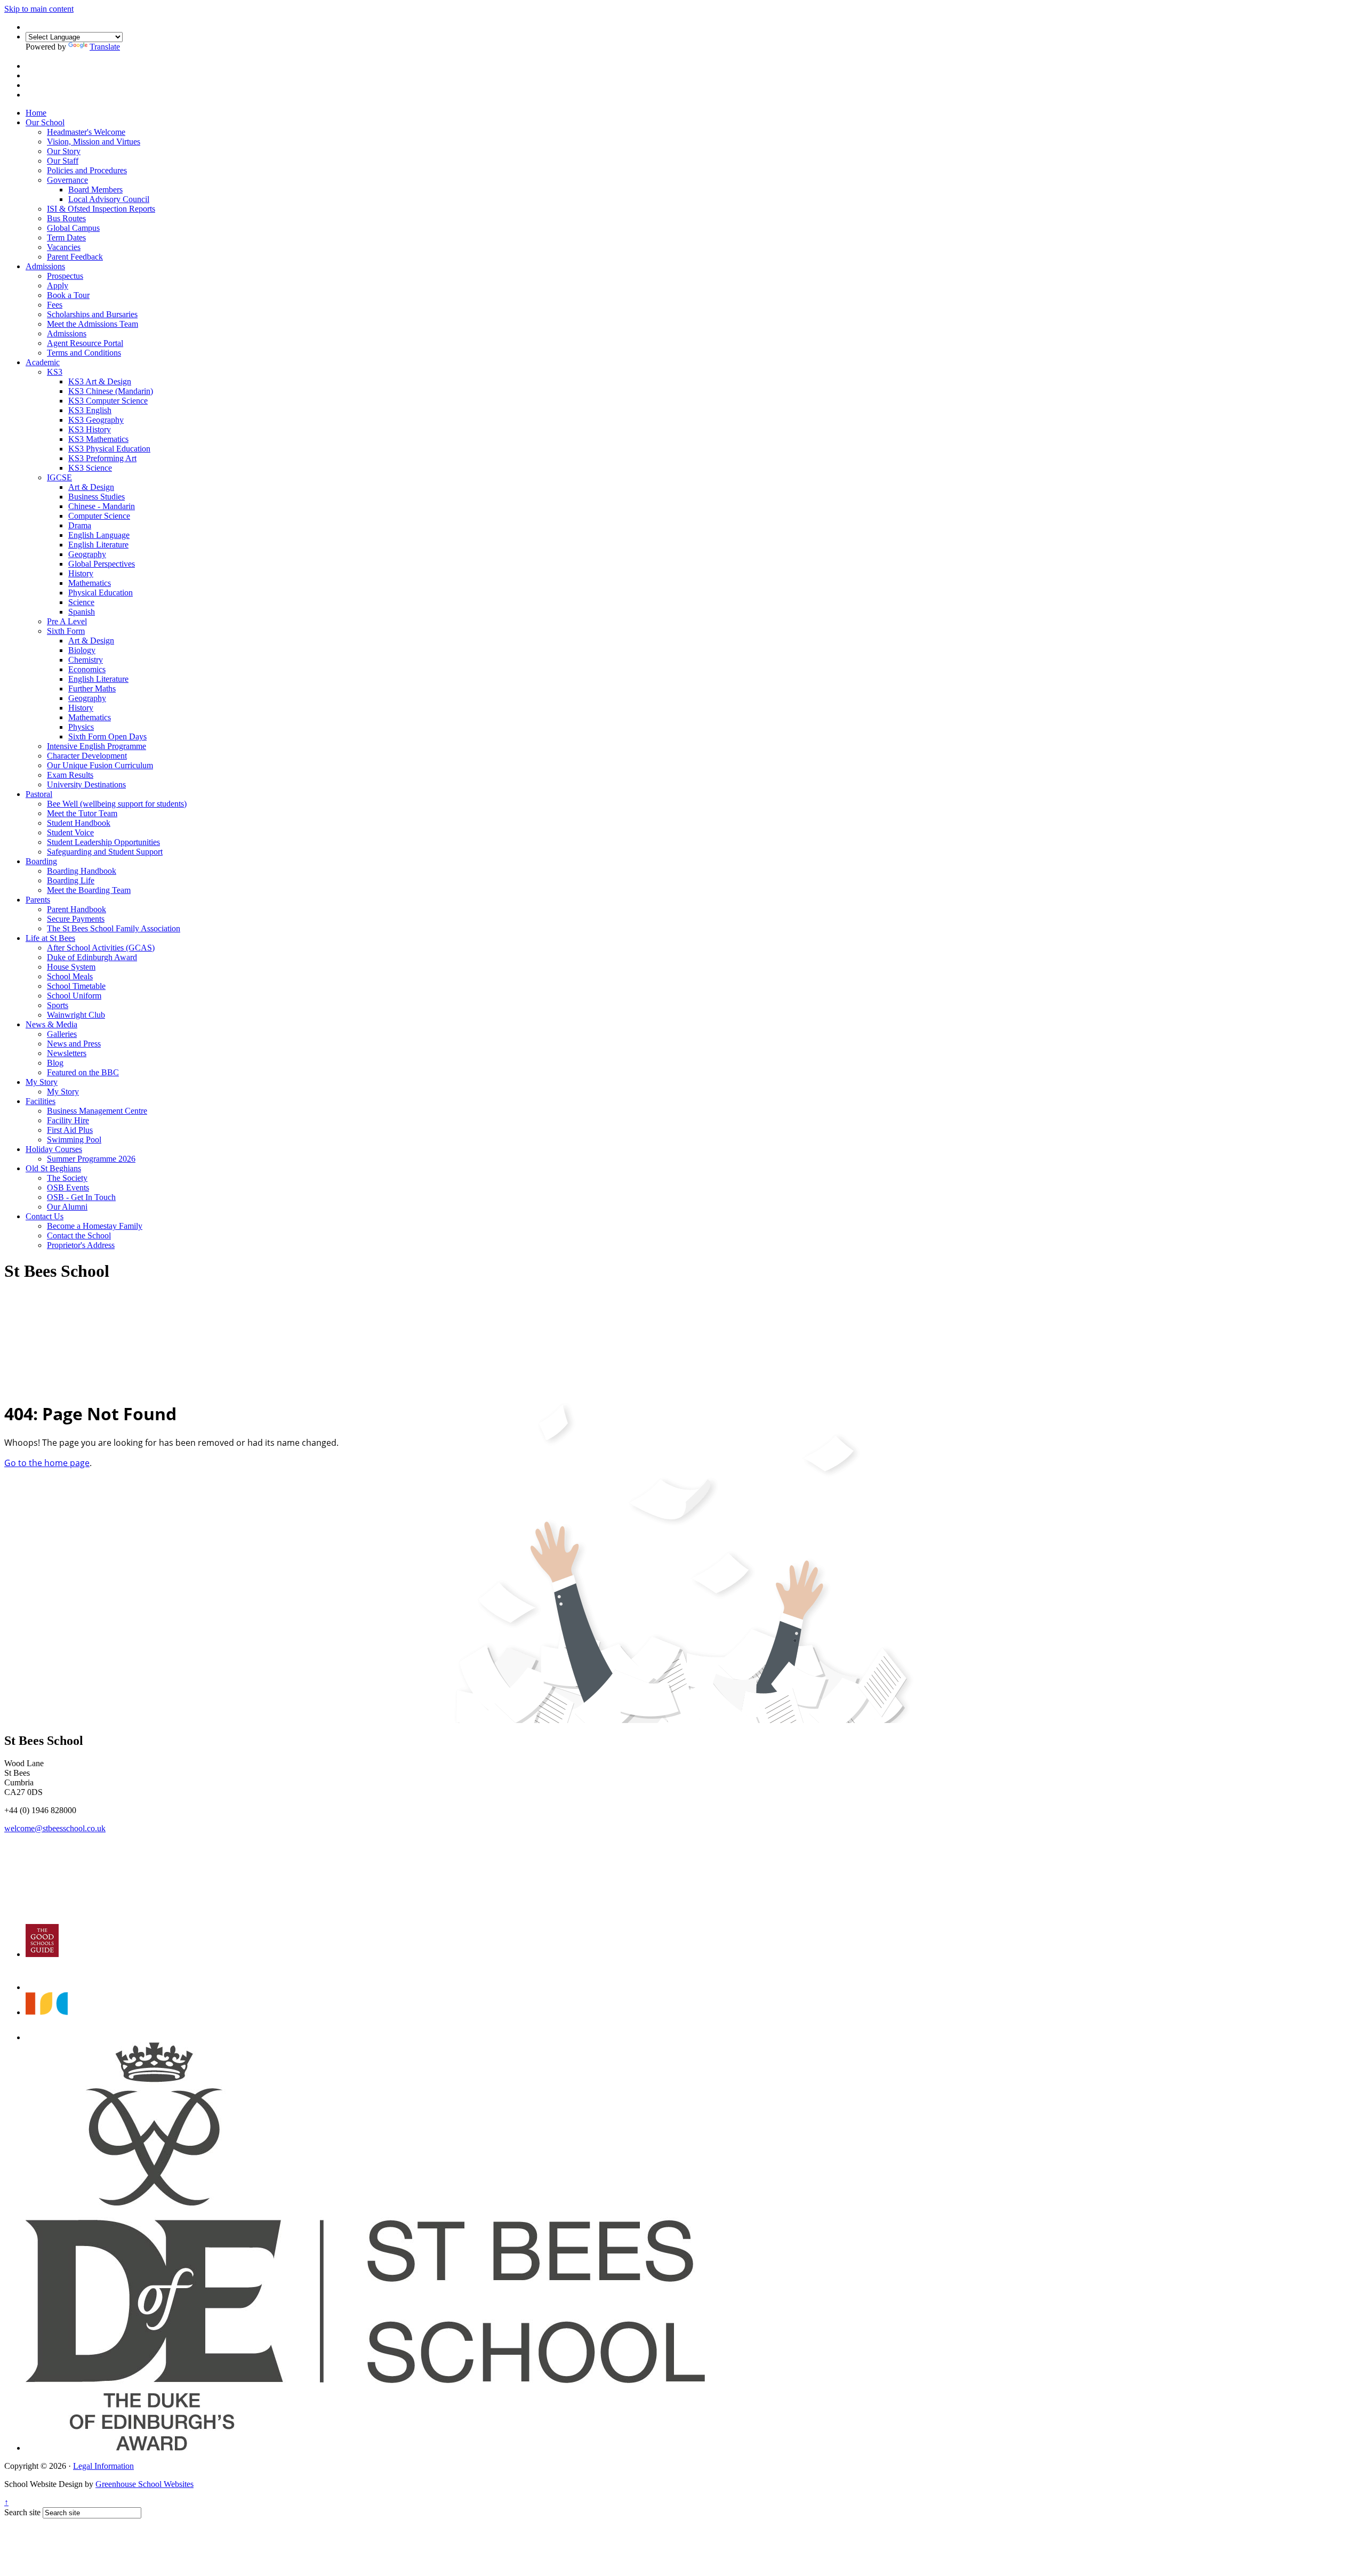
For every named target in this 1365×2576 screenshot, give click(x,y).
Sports (58, 1005)
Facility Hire (68, 1120)
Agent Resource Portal (85, 343)
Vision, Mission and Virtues (94, 142)
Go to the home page (47, 1463)
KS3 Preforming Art (102, 458)
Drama (80, 525)
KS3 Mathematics (98, 439)
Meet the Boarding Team (89, 890)
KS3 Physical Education (109, 449)
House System (71, 967)
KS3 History (90, 429)
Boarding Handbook (82, 871)
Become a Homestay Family (95, 1226)
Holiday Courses (54, 1149)
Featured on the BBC (83, 1072)
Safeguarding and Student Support (105, 852)
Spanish (82, 612)
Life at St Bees (50, 938)
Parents (38, 900)
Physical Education (101, 593)
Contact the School (79, 1235)
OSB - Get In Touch (81, 1197)
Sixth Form (66, 631)
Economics (87, 669)
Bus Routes (66, 218)
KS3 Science (90, 468)
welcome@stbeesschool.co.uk (55, 1828)
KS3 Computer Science (108, 401)
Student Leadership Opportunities (103, 842)
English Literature (98, 545)
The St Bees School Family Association (114, 928)
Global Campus (73, 228)
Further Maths (92, 689)
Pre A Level (67, 621)
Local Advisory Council (109, 199)
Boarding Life (71, 880)
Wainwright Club (76, 1015)
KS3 (55, 372)
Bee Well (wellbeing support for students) (117, 804)
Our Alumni (67, 1207)
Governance (67, 180)
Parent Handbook (77, 909)
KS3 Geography (96, 420)
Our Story (64, 151)
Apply (58, 285)
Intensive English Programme (97, 746)
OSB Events (68, 1188)
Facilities (41, 1101)
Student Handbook (79, 823)
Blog (55, 1063)
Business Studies (97, 497)
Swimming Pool (74, 1140)
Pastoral (39, 794)
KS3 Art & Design (100, 381)
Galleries (62, 1034)
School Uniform (74, 996)
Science (81, 602)
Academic (43, 362)
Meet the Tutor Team (82, 813)
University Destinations (86, 784)
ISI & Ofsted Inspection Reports (101, 209)
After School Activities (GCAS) (101, 948)
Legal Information (103, 2466)
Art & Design (91, 487)
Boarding (41, 861)
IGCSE (59, 477)
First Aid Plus (70, 1130)
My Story (42, 1082)
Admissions (45, 266)
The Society (67, 1178)
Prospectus (65, 276)
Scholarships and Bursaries (92, 314)
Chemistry (86, 660)
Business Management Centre (97, 1111)
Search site (22, 2512)
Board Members (95, 190)
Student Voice (70, 832)
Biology (82, 650)
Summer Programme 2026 (91, 1159)
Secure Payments (76, 919)
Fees (55, 305)
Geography (87, 554)
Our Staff (63, 161)
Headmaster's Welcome (86, 132)
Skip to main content (39, 9)
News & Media (51, 1024)
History (81, 573)
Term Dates (66, 238)
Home (36, 113)
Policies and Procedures (87, 170)
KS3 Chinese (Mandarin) (111, 391)
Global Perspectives (102, 564)
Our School (45, 122)
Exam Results (70, 775)
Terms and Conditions (84, 353)
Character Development (87, 756)
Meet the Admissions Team (93, 324)
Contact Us (45, 1216)
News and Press (74, 1044)
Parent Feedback (75, 257)
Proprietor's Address (81, 1245)
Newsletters (67, 1053)
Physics (81, 727)
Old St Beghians (53, 1168)
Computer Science (99, 516)
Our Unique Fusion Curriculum (100, 765)
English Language (99, 535)
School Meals (70, 976)
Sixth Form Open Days (107, 736)
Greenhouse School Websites (144, 2484)
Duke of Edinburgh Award (92, 957)
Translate (105, 47)
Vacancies (64, 247)
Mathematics (90, 583)
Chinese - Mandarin (102, 506)
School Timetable (76, 986)
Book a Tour (68, 295)
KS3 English (90, 410)
